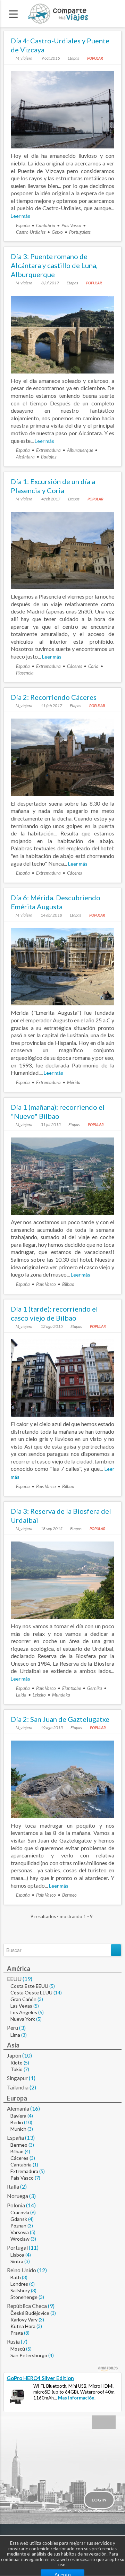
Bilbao (68, 1284)
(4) (30, 2116)
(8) (27, 2333)
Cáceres (74, 666)
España (23, 225)
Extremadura (48, 450)
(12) (42, 2270)
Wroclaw (20, 2239)
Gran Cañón (23, 1999)
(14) (58, 1993)
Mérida (74, 1082)
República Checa (27, 2306)
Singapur (17, 2078)
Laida (21, 1695)
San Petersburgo (29, 2355)
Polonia (16, 2205)
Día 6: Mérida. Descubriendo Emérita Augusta (56, 902)
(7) (26, 2069)
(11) (34, 2247)
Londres (19, 2284)
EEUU (14, 1979)
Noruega (18, 2196)
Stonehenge (24, 2297)
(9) (51, 2306)
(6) (33, 2212)
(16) (35, 2108)
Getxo (57, 232)
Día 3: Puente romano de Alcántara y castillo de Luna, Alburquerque (54, 265)
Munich (18, 2129)
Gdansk (19, 2219)
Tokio (16, 2069)
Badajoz (49, 457)
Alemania (18, 2108)
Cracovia (20, 2212)
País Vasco (71, 225)
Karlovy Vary (24, 2320)
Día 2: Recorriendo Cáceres (54, 697)
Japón (14, 2055)
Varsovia (20, 2232)
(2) (33, 2087)
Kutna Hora (23, 2326)
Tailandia (18, 2087)
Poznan (18, 2226)
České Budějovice (30, 2313)
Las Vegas (21, 2006)
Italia (13, 2186)
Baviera (18, 2116)
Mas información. (77, 2398)
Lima (15, 2035)
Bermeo (69, 1895)
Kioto (16, 2063)
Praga (17, 2333)
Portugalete (80, 232)
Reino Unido (22, 2270)
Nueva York (23, 2019)
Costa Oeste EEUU (31, 1993)
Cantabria (46, 225)
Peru (12, 2028)
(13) (30, 2137)
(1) (32, 2078)
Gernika (95, 1688)
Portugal (17, 2247)
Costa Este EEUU (29, 1986)
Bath (16, 2277)
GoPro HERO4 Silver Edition (40, 2378)
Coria (93, 666)
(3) (40, 1999)
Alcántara (25, 457)
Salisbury (20, 2290)
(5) (52, 1986)
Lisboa (17, 2255)
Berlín (17, 2122)
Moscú (18, 2349)
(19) (27, 1979)
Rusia (13, 2341)
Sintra (17, 2261)
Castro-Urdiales (31, 232)
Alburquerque (80, 450)
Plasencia (25, 673)
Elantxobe (72, 1688)
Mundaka (61, 1695)
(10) (27, 2055)
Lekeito (39, 1695)
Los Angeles (24, 2012)
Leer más (20, 216)
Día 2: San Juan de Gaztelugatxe (60, 1719)
